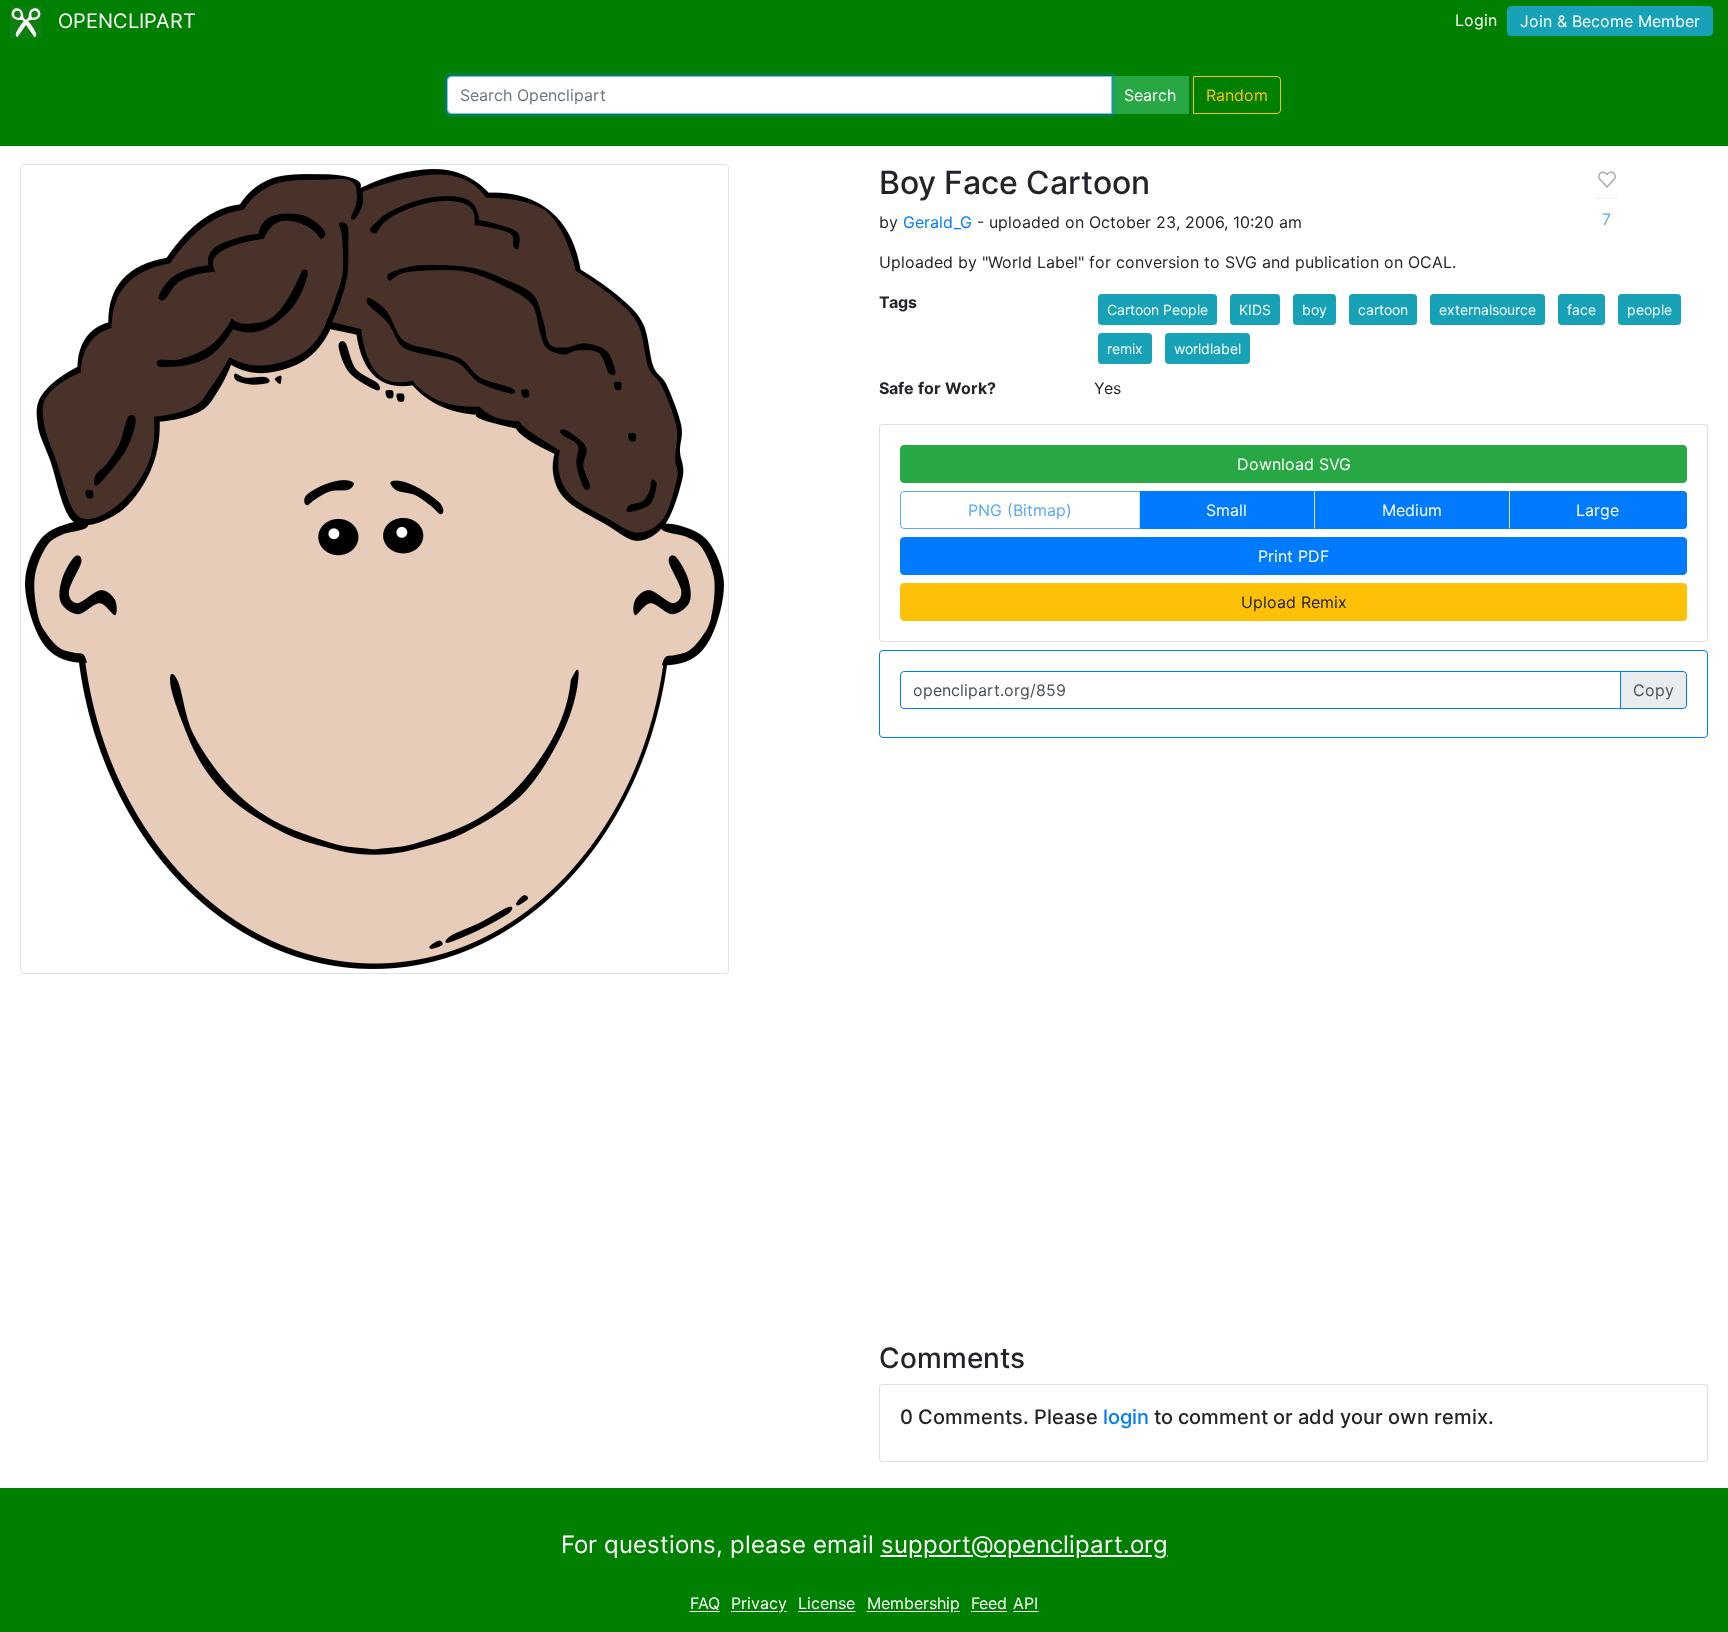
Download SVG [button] (1294, 464)
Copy (1653, 690)
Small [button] (1226, 510)
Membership (913, 1604)
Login (1476, 20)
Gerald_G (937, 222)
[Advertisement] (864, 1146)
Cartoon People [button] (1157, 309)
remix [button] (1125, 348)
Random (1237, 95)
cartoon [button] (1383, 309)
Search (1150, 95)
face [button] (1581, 309)
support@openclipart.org (1024, 1544)
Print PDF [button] (1293, 556)
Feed (989, 1604)
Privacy (759, 1604)
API (1025, 1604)
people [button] (1649, 309)
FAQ (705, 1604)
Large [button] (1597, 510)
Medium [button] (1412, 510)
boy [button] (1314, 309)
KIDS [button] (1255, 309)
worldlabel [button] (1207, 348)
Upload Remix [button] (1294, 602)
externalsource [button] (1487, 309)
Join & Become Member (1610, 21)
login (1126, 1417)
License (826, 1604)
